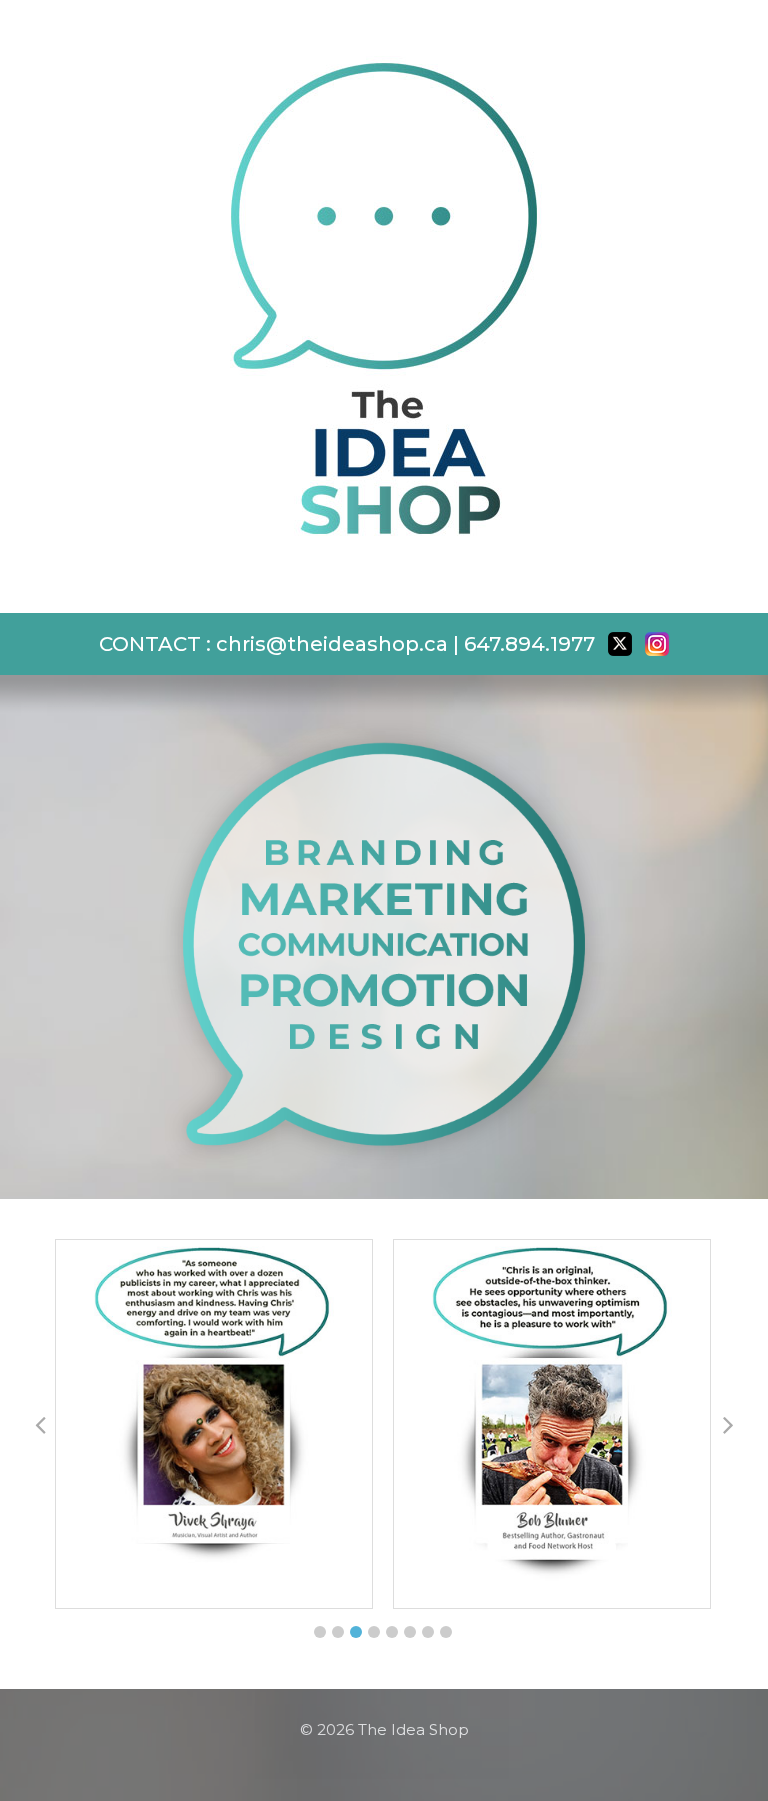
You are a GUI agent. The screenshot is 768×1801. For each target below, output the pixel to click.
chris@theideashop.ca (332, 644)
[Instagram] (657, 644)
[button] (320, 1632)
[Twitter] (620, 644)
